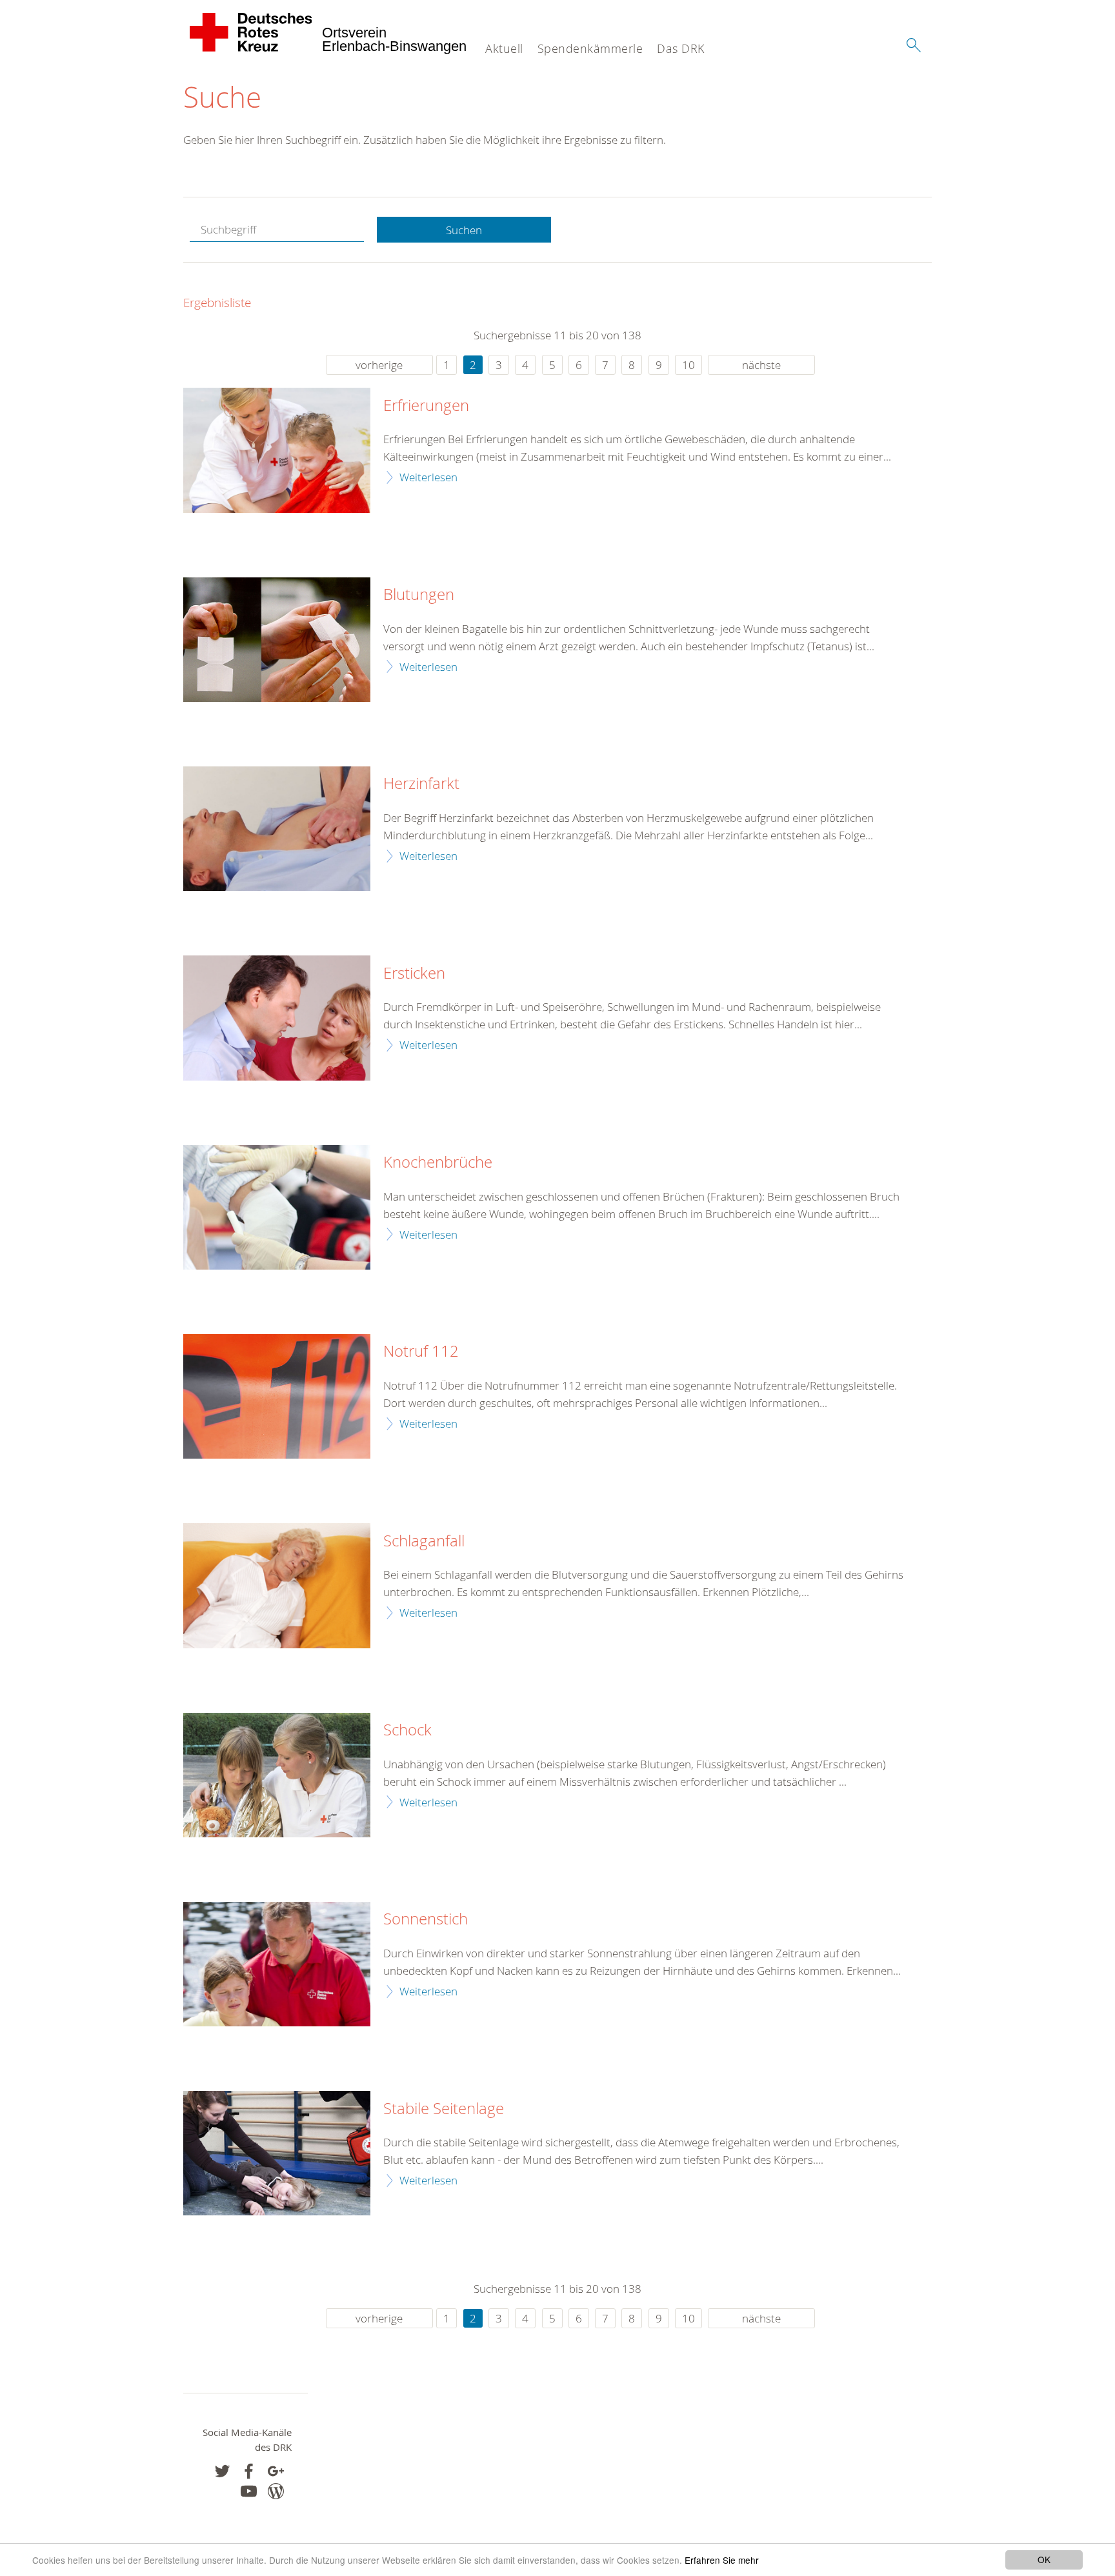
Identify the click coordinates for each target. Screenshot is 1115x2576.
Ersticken (414, 973)
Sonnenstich (426, 1919)
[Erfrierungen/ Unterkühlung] (277, 450)
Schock (407, 1730)
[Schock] (277, 1775)
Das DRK (681, 48)
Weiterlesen (428, 477)
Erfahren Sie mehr (722, 2560)
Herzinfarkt (421, 784)
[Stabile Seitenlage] (277, 2153)
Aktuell (504, 48)
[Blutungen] (277, 640)
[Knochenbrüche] (277, 1207)
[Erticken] (277, 1018)
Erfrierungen (426, 406)
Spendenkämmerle (590, 48)
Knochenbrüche (438, 1163)
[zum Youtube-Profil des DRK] (249, 2491)
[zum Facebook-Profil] (222, 2471)
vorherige (379, 365)
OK (1044, 2559)
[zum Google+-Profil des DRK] (276, 2471)
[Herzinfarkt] (277, 829)
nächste (761, 365)
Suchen (464, 230)
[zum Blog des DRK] (276, 2491)
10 (688, 365)
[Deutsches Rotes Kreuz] (251, 32)
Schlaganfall (424, 1541)
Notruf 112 (421, 1352)
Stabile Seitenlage (444, 2109)
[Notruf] (277, 1396)
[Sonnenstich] (277, 1964)
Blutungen (419, 595)
